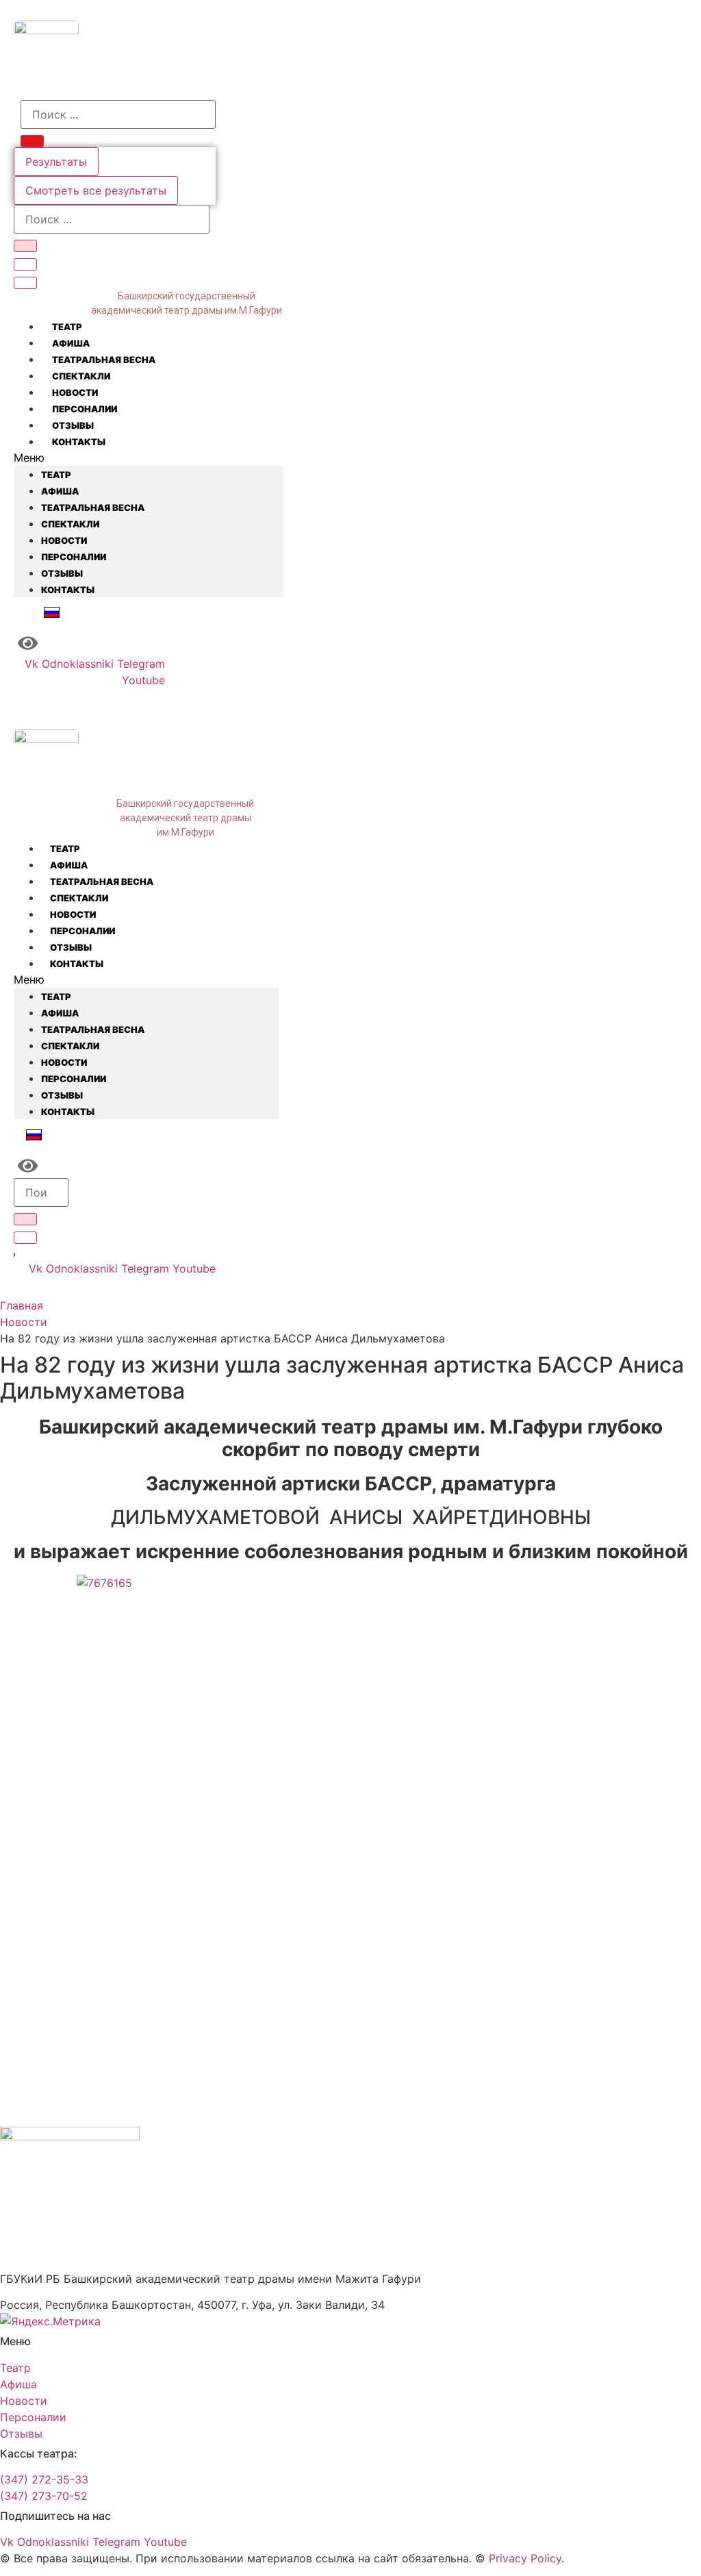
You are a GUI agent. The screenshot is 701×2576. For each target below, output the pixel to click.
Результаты (56, 162)
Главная (22, 1305)
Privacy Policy (525, 2558)
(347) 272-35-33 (44, 2479)
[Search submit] (32, 141)
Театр (67, 327)
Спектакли (81, 376)
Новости (75, 392)
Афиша (71, 343)
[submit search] (25, 246)
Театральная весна (104, 360)
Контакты (79, 442)
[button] (149, 458)
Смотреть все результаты (96, 190)
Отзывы (73, 425)
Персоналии (85, 409)
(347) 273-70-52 (44, 2496)
